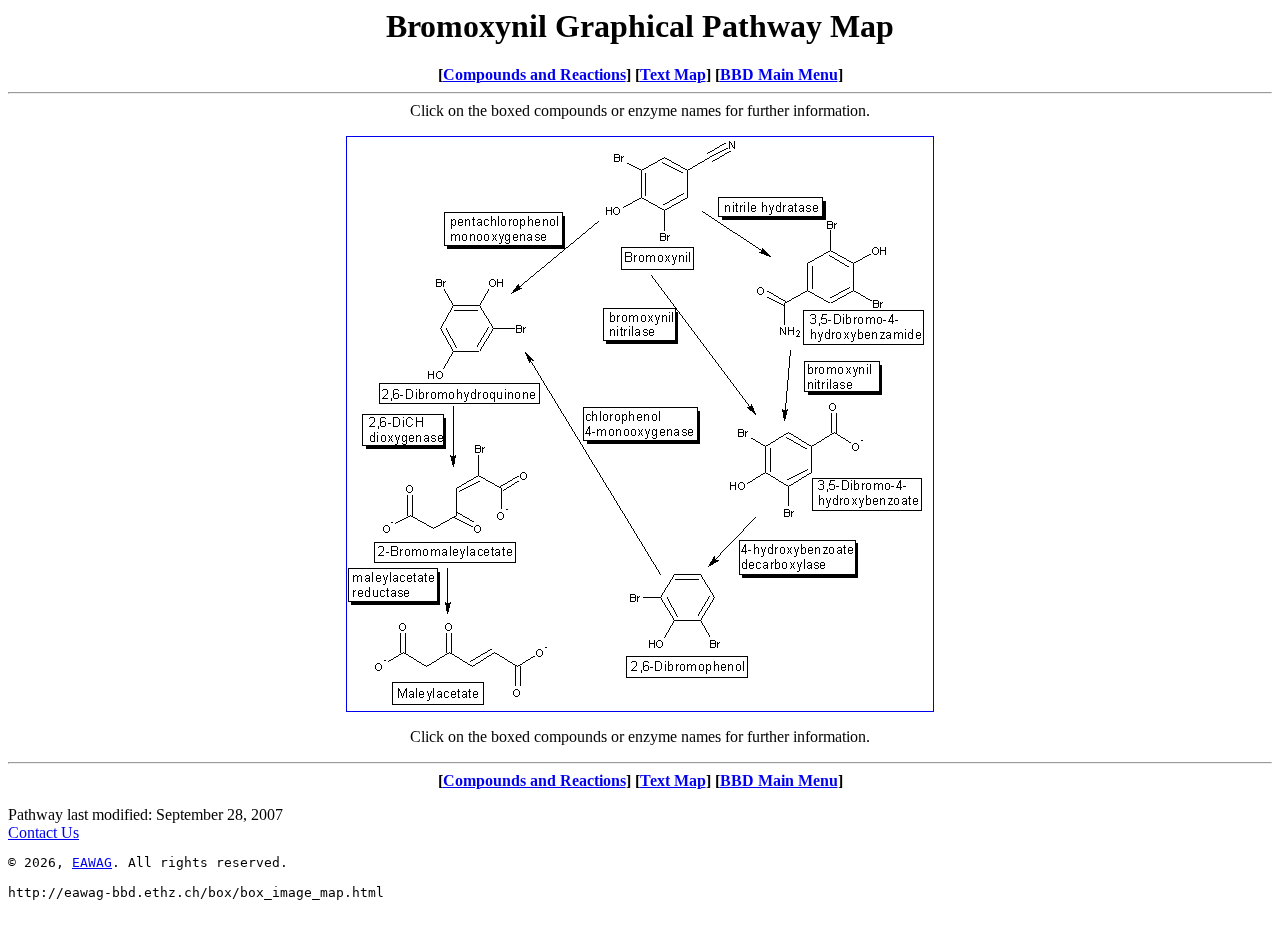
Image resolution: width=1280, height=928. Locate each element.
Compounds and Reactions (534, 74)
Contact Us (43, 832)
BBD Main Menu (779, 74)
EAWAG (92, 862)
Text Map (673, 74)
